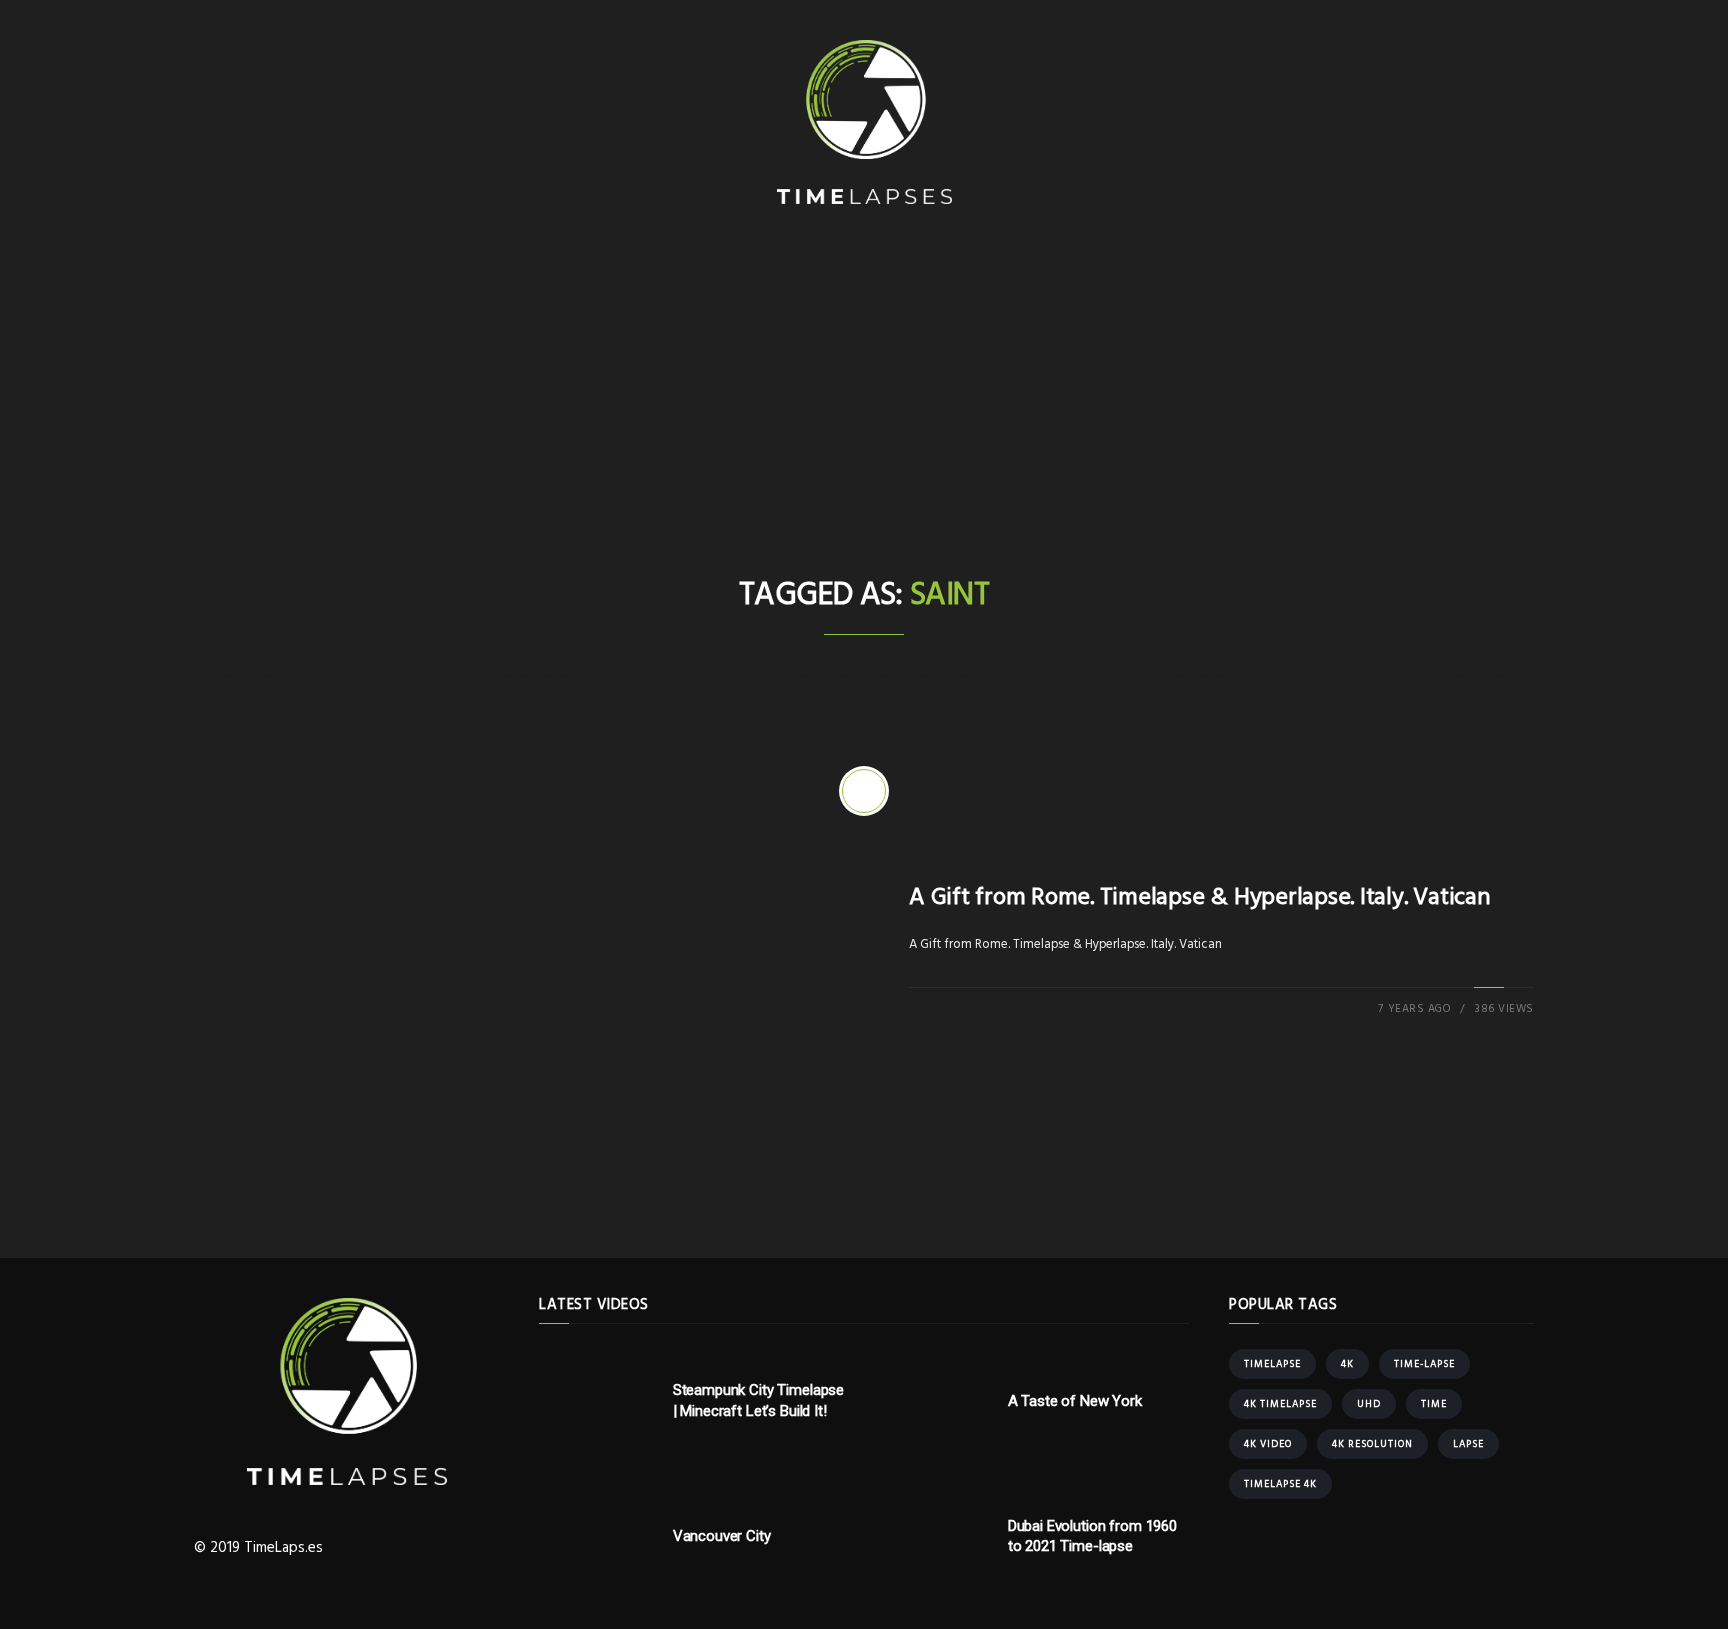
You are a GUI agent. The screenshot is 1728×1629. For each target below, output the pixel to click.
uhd (1369, 1404)
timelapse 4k (1280, 1484)
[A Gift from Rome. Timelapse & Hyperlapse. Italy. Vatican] (864, 791)
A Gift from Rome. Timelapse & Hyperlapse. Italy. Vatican (1200, 898)
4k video (1268, 1444)
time (1434, 1404)
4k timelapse (1280, 1404)
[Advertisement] (864, 419)
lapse (1468, 1444)
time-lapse (1424, 1364)
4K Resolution (1372, 1444)
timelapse (1272, 1364)
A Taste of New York (1075, 1401)
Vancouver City (722, 1536)
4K (1347, 1364)
